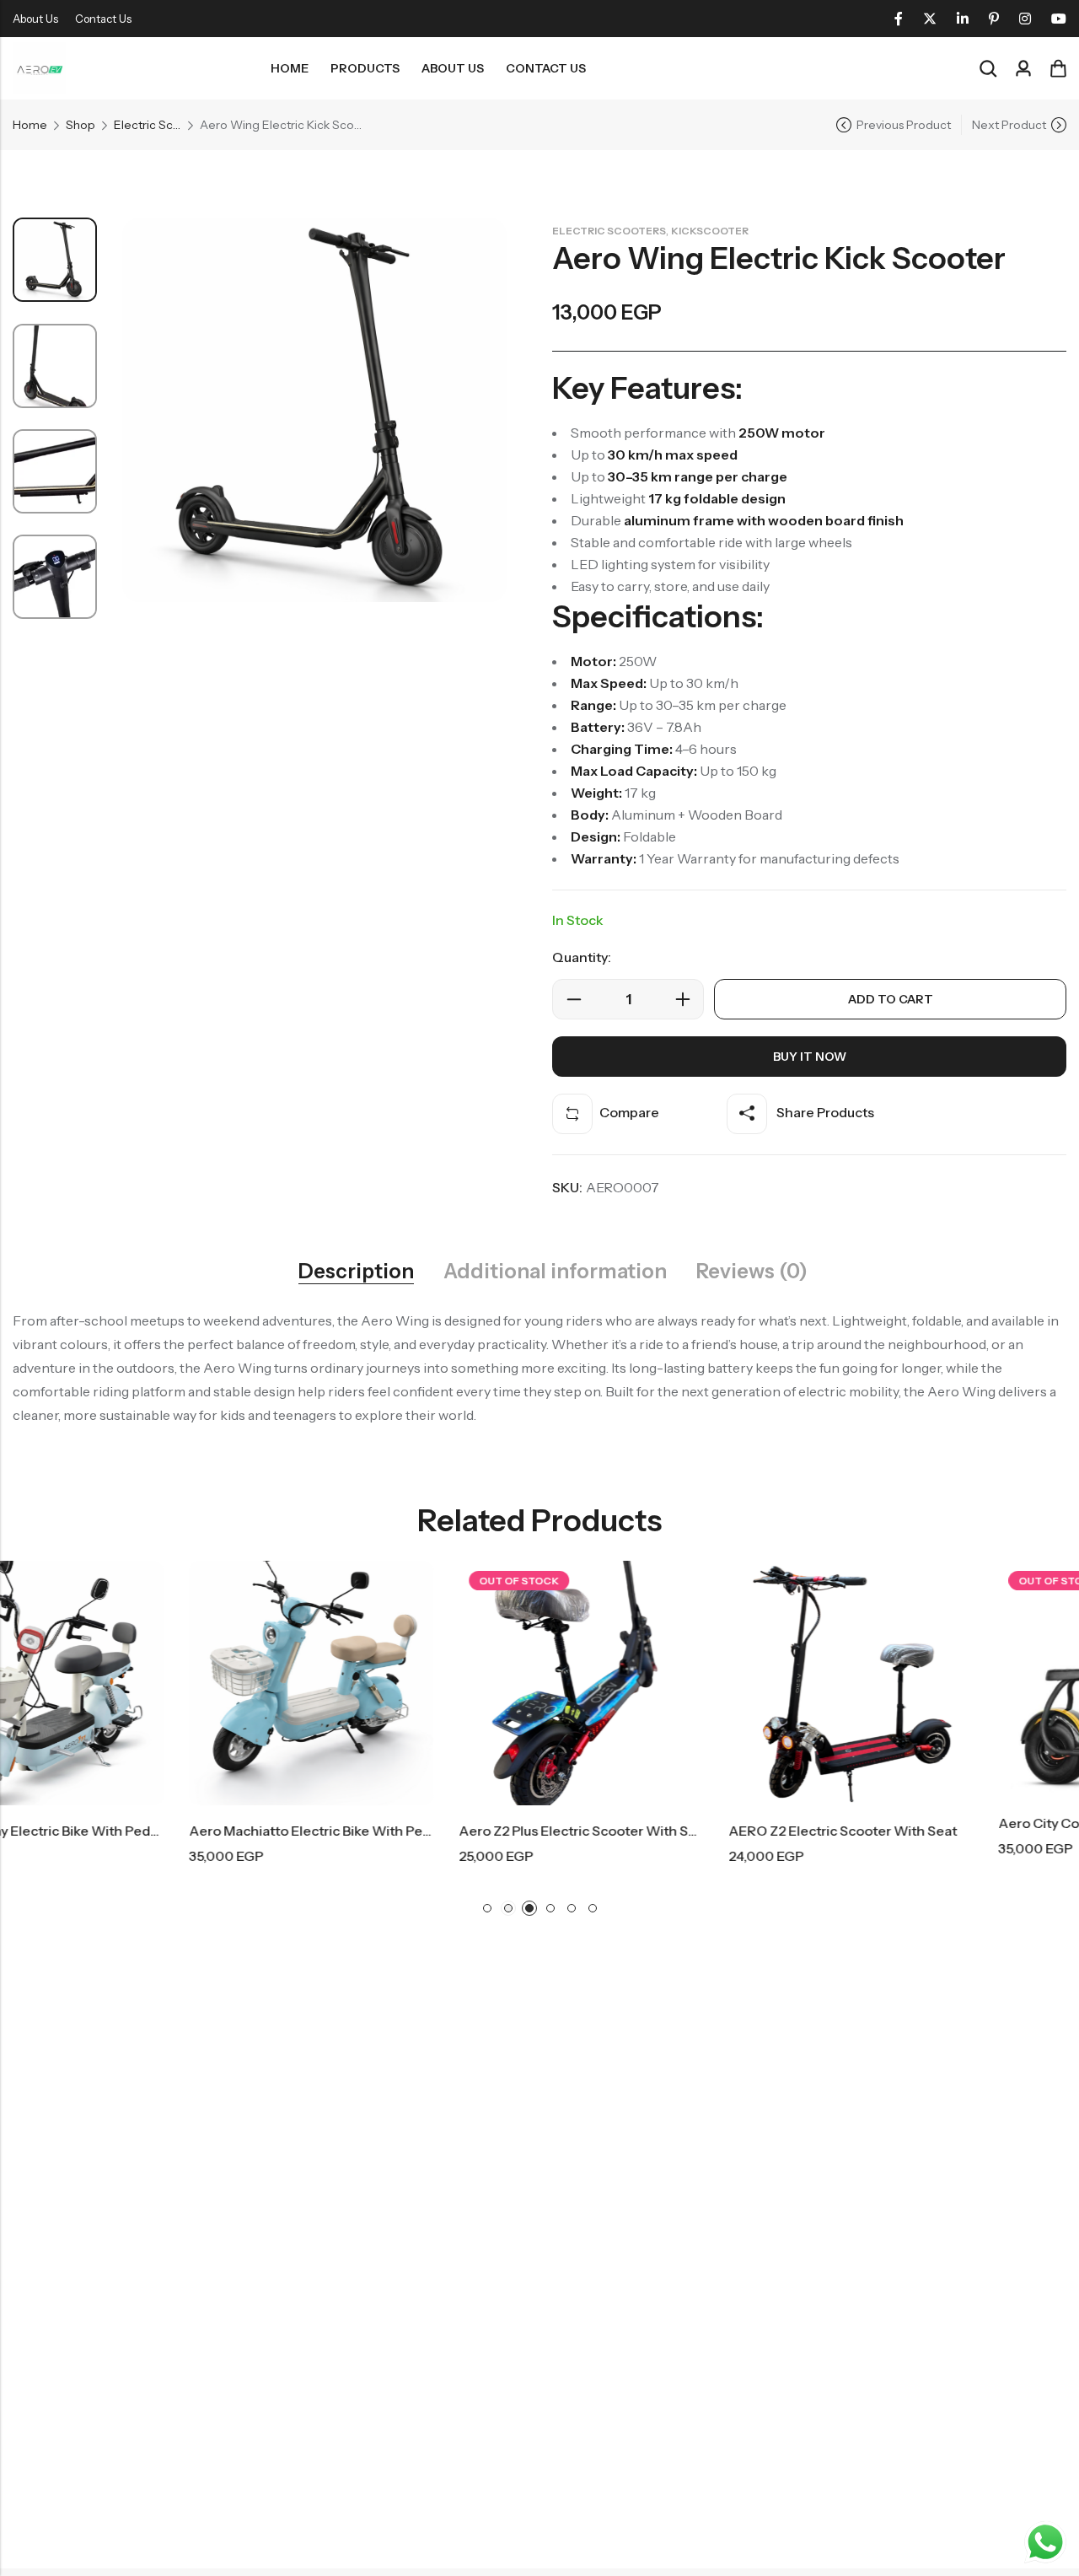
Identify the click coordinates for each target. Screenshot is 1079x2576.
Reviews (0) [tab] (752, 1272)
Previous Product (904, 125)
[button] (487, 1908)
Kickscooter (710, 231)
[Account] (1023, 69)
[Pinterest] (994, 19)
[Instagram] (1025, 19)
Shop (81, 125)
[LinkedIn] (963, 19)
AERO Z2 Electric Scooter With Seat (667, 1831)
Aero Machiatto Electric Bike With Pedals (143, 1831)
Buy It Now (810, 1057)
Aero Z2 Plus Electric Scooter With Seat (408, 1831)
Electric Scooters (148, 125)
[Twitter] (930, 19)
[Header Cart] (1058, 68)
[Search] (988, 69)
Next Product (1009, 125)
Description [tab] (356, 1272)
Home (30, 125)
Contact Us (103, 19)
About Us (35, 19)
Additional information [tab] (555, 1272)
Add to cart (891, 999)
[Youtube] (1059, 19)
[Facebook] (899, 19)
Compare (629, 1112)
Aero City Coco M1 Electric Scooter (934, 1823)
